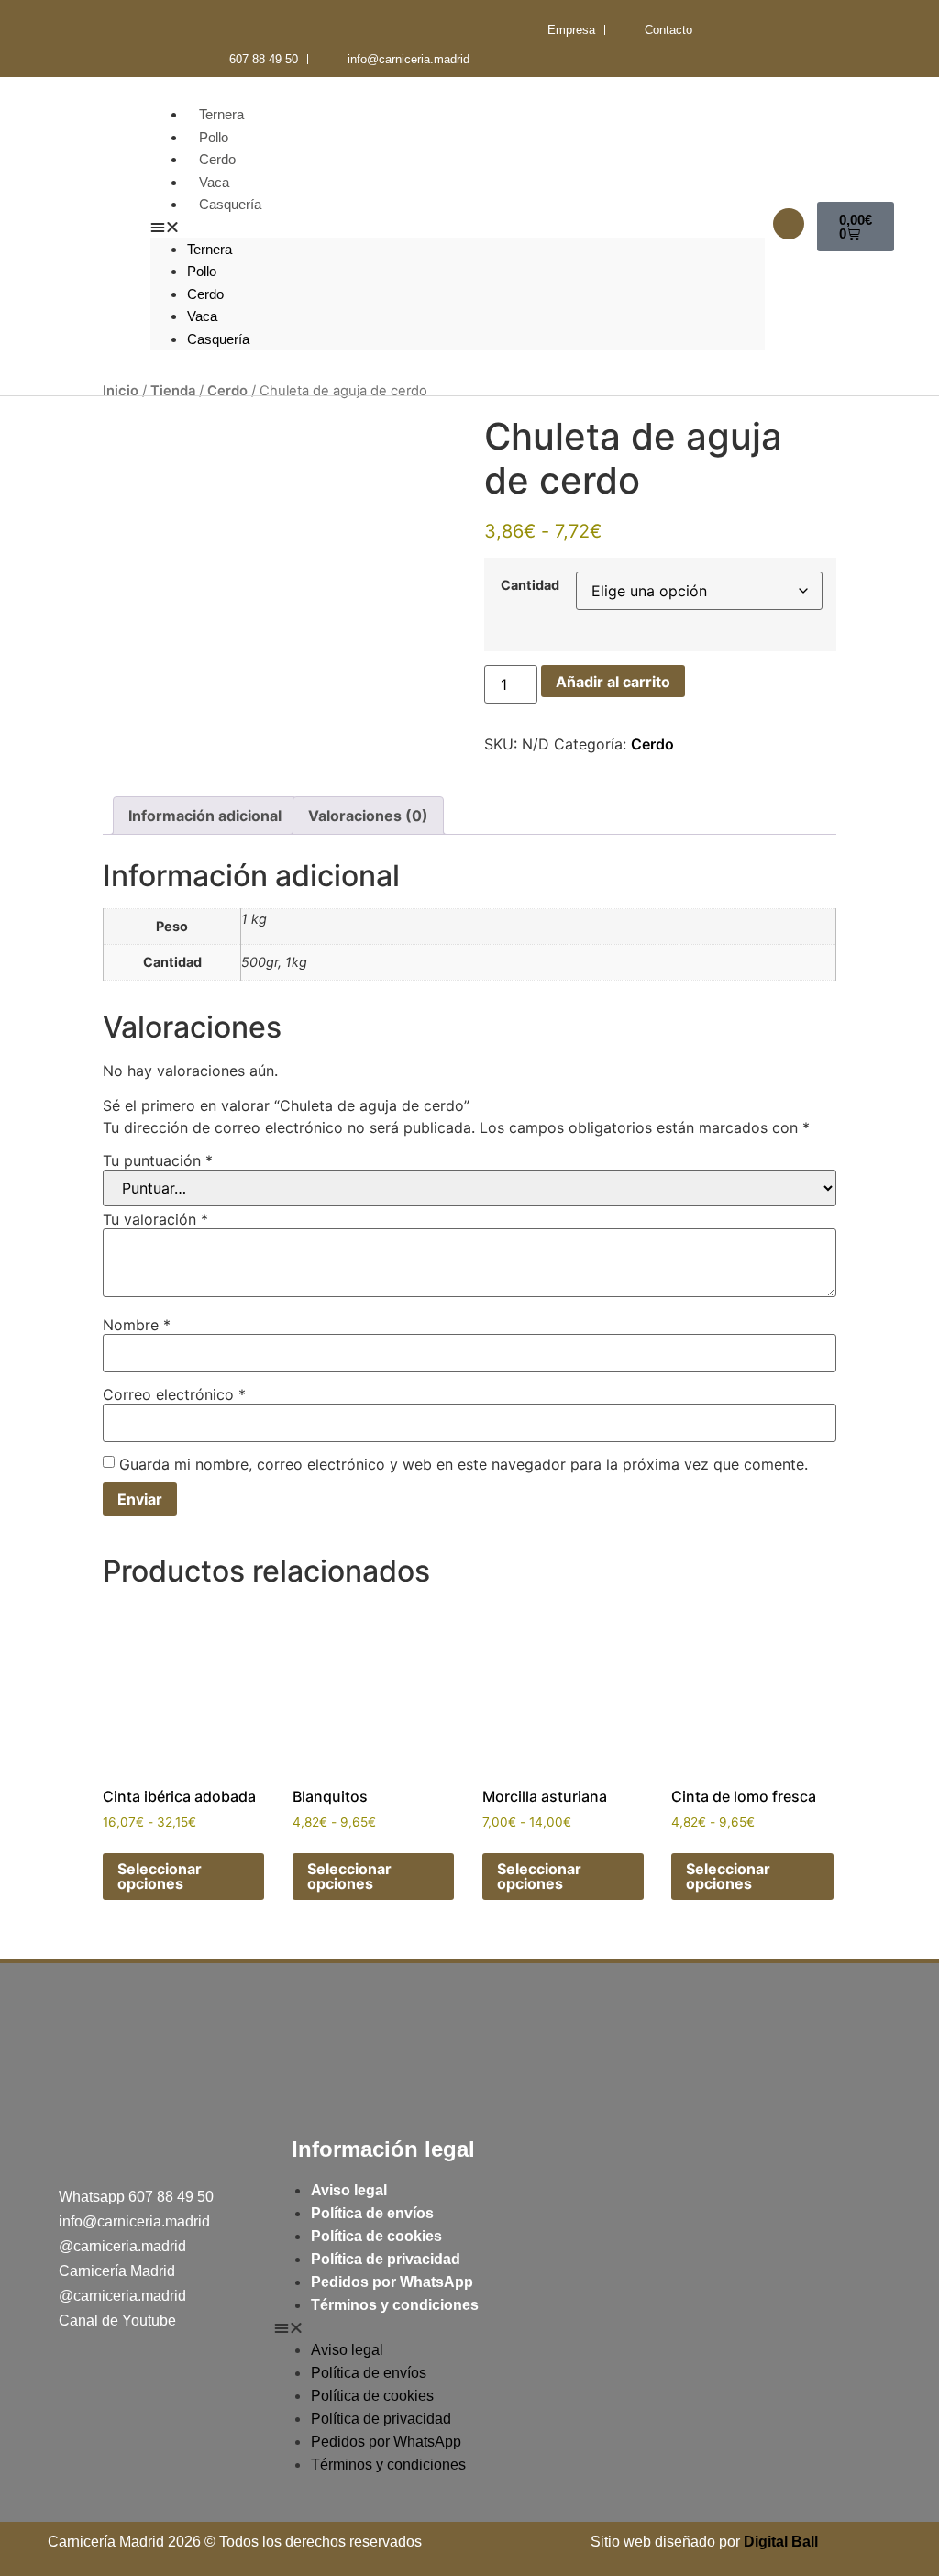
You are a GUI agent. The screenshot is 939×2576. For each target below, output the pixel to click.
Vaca (214, 182)
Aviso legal (349, 2190)
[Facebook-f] (92, 30)
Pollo (214, 137)
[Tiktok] (175, 30)
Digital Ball (781, 2542)
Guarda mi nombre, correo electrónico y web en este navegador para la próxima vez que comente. (464, 1464)
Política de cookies (376, 2236)
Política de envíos (372, 2213)
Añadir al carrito (613, 682)
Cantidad (530, 585)
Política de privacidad (386, 2259)
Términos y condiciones (395, 2305)
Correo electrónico (174, 1394)
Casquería (230, 204)
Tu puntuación (158, 1160)
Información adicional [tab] (205, 816)
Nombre (137, 1325)
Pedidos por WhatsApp (392, 2282)
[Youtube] (215, 30)
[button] (458, 227)
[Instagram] (133, 30)
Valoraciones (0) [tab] (368, 816)
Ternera (221, 114)
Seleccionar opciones (160, 1876)
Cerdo (217, 159)
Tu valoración (155, 1219)
